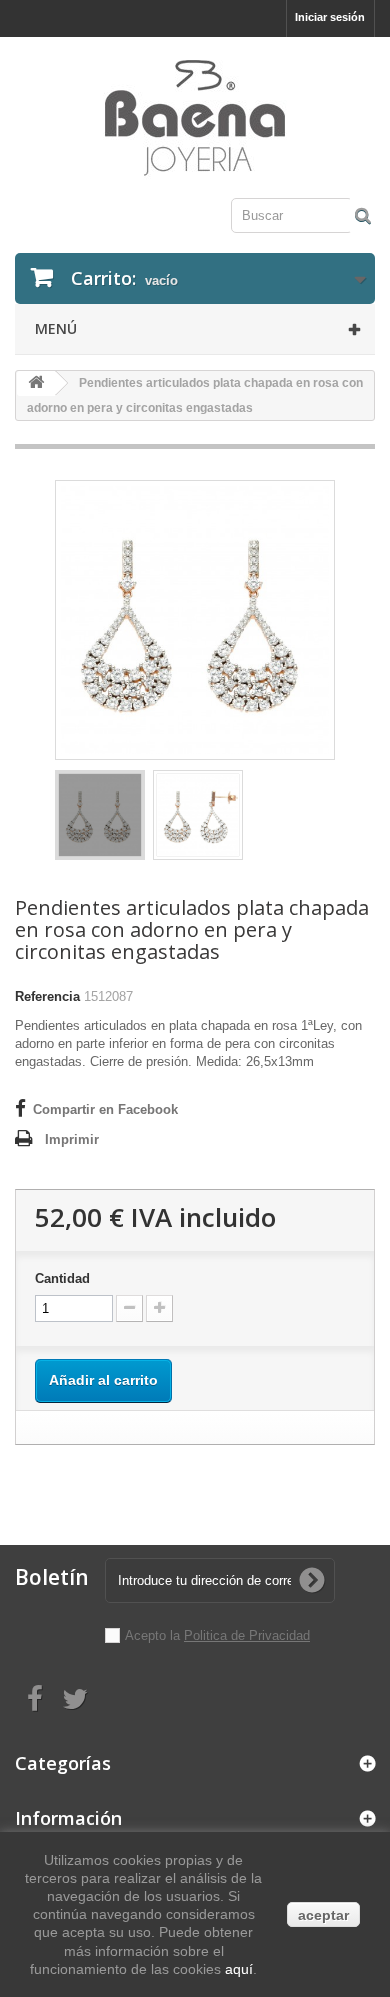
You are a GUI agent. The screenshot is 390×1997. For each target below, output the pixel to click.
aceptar (323, 1915)
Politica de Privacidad (247, 1635)
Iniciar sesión (330, 17)
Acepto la (154, 1635)
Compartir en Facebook (105, 1109)
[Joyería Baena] (195, 120)
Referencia (47, 996)
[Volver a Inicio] (36, 383)
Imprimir (72, 1139)
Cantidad (62, 1278)
